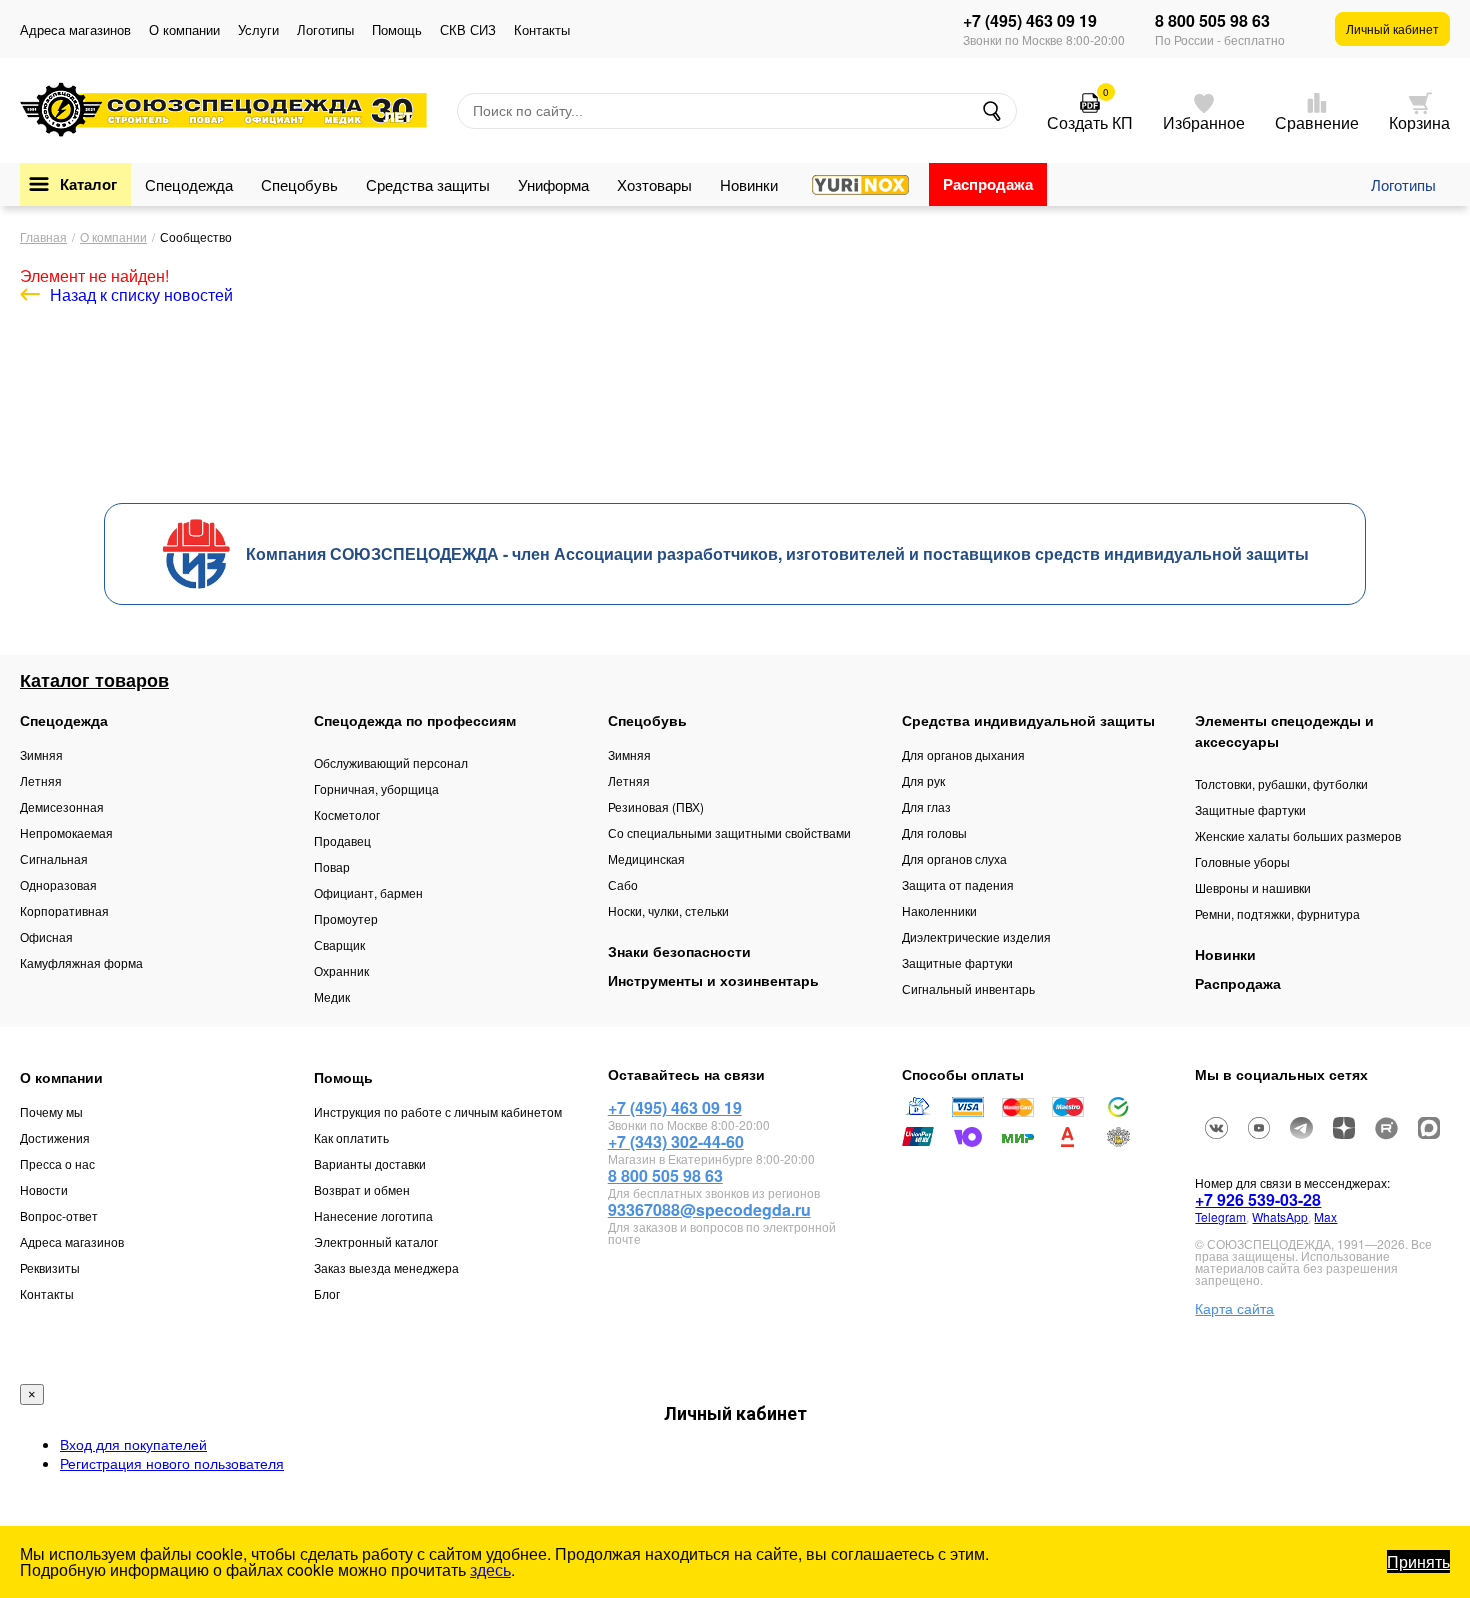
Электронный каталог (376, 1241)
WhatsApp (1280, 1216)
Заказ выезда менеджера (386, 1267)
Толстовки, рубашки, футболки (1281, 783)
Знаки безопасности (679, 951)
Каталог (88, 184)
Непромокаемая (66, 832)
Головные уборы (1242, 861)
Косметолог (347, 814)
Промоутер (346, 918)
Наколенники (939, 910)
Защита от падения (958, 884)
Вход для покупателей (133, 1444)
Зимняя (41, 754)
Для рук (923, 780)
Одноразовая (58, 884)
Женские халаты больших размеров (1298, 835)
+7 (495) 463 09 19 (1030, 21)
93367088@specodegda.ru (709, 1209)
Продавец (342, 840)
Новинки (749, 184)
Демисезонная (62, 806)
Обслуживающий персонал (391, 762)
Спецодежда (189, 184)
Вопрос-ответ (59, 1215)
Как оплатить (351, 1137)
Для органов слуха (954, 858)
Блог (327, 1293)
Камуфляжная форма (81, 962)
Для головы (934, 832)
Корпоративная (64, 910)
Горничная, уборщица (376, 788)
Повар (332, 866)
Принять (1418, 1561)
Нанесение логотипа (373, 1215)
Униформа (553, 184)
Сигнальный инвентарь (968, 988)
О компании (184, 29)
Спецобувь (299, 184)
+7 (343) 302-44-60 (676, 1141)
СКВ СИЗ (468, 29)
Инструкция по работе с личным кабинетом (438, 1111)
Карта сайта (1234, 1308)
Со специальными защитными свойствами (729, 832)
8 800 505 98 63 (1212, 21)
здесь (490, 1569)
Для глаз (926, 806)
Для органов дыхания (963, 754)
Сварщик (339, 944)
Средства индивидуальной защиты (1028, 720)
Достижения (55, 1137)
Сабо (623, 884)
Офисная (46, 936)
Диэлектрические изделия (976, 936)
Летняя (41, 780)
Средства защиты (428, 184)
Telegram (1220, 1216)
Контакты (542, 29)
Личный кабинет (1392, 28)
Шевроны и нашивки (1253, 887)
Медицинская (646, 858)
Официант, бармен (368, 892)
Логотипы (325, 29)
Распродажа (988, 184)
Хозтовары (654, 184)
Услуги (258, 29)
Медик (332, 996)
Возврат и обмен (362, 1189)
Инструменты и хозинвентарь (713, 980)
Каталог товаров (94, 680)
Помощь (397, 29)
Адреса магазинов (75, 29)
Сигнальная (54, 858)
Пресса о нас (57, 1163)
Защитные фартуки (957, 962)
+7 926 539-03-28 (1258, 1199)
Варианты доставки (370, 1163)
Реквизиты (50, 1267)
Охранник (341, 970)
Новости (44, 1189)
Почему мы (51, 1111)
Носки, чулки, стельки (668, 910)
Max (1325, 1216)
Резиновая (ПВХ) (656, 806)
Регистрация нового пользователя (172, 1463)
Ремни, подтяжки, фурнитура (1277, 913)
